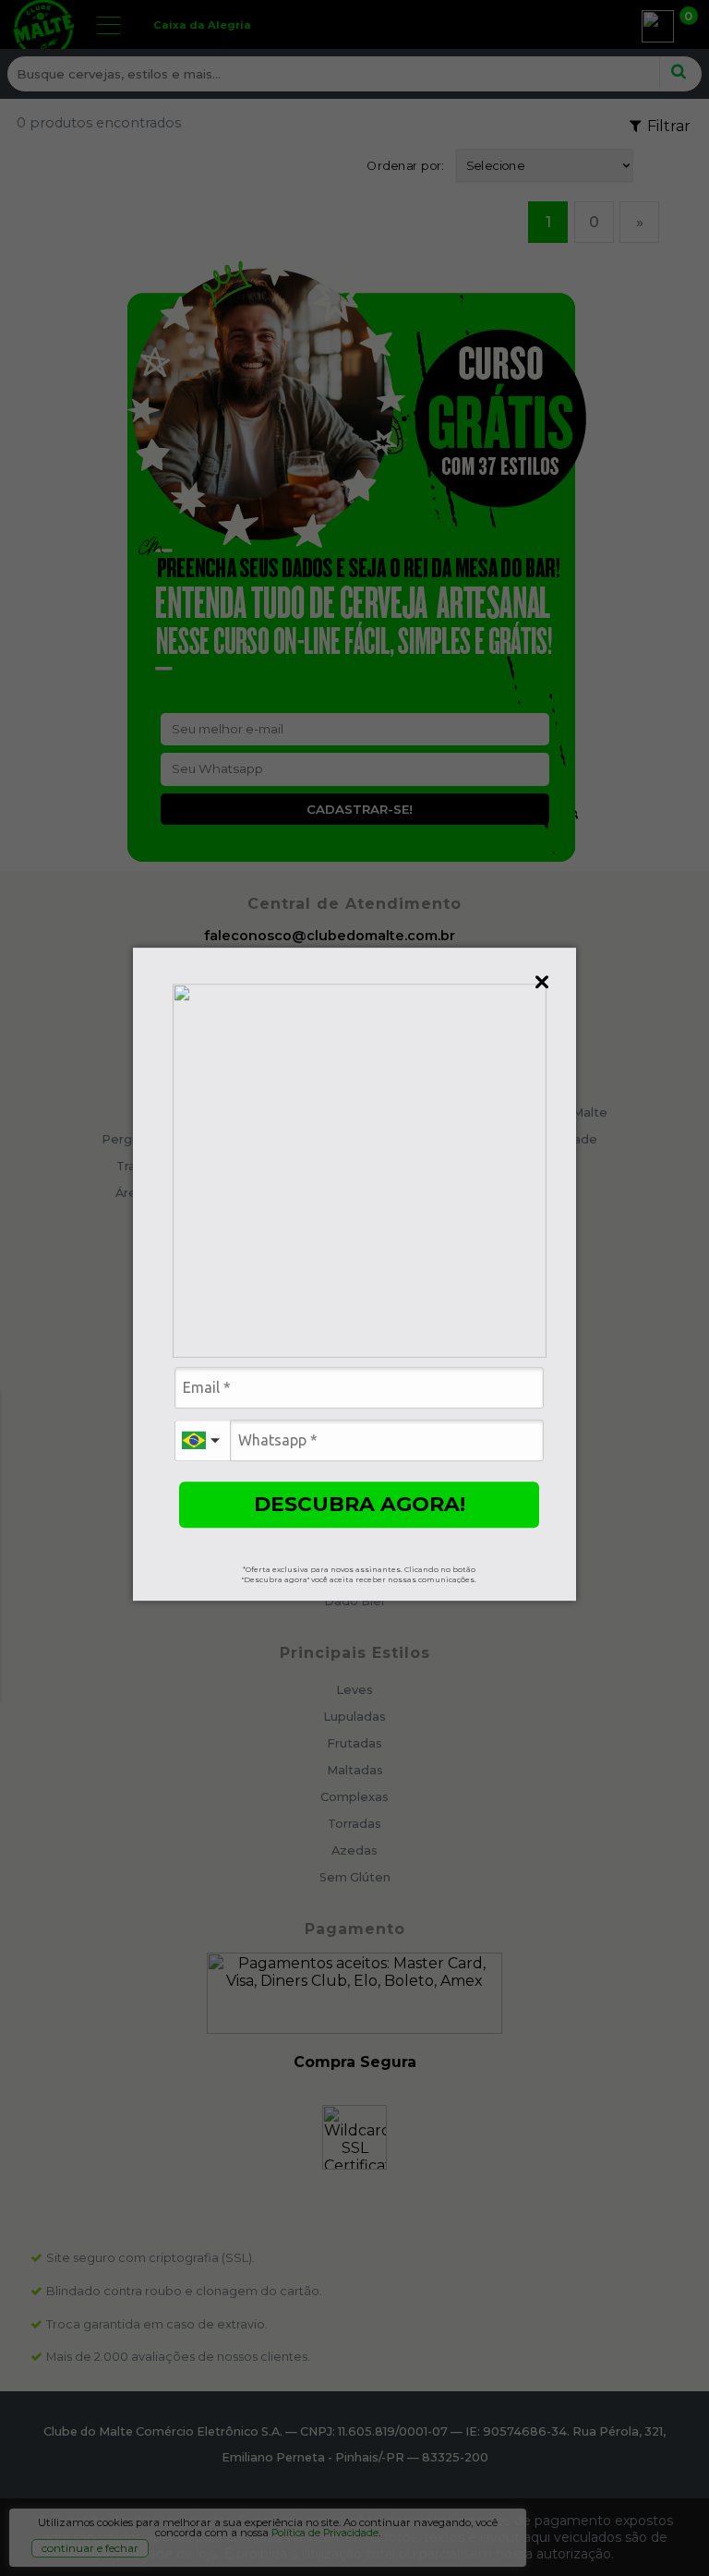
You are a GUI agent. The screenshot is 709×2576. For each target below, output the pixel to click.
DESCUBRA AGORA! (360, 1504)
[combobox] (202, 1440)
